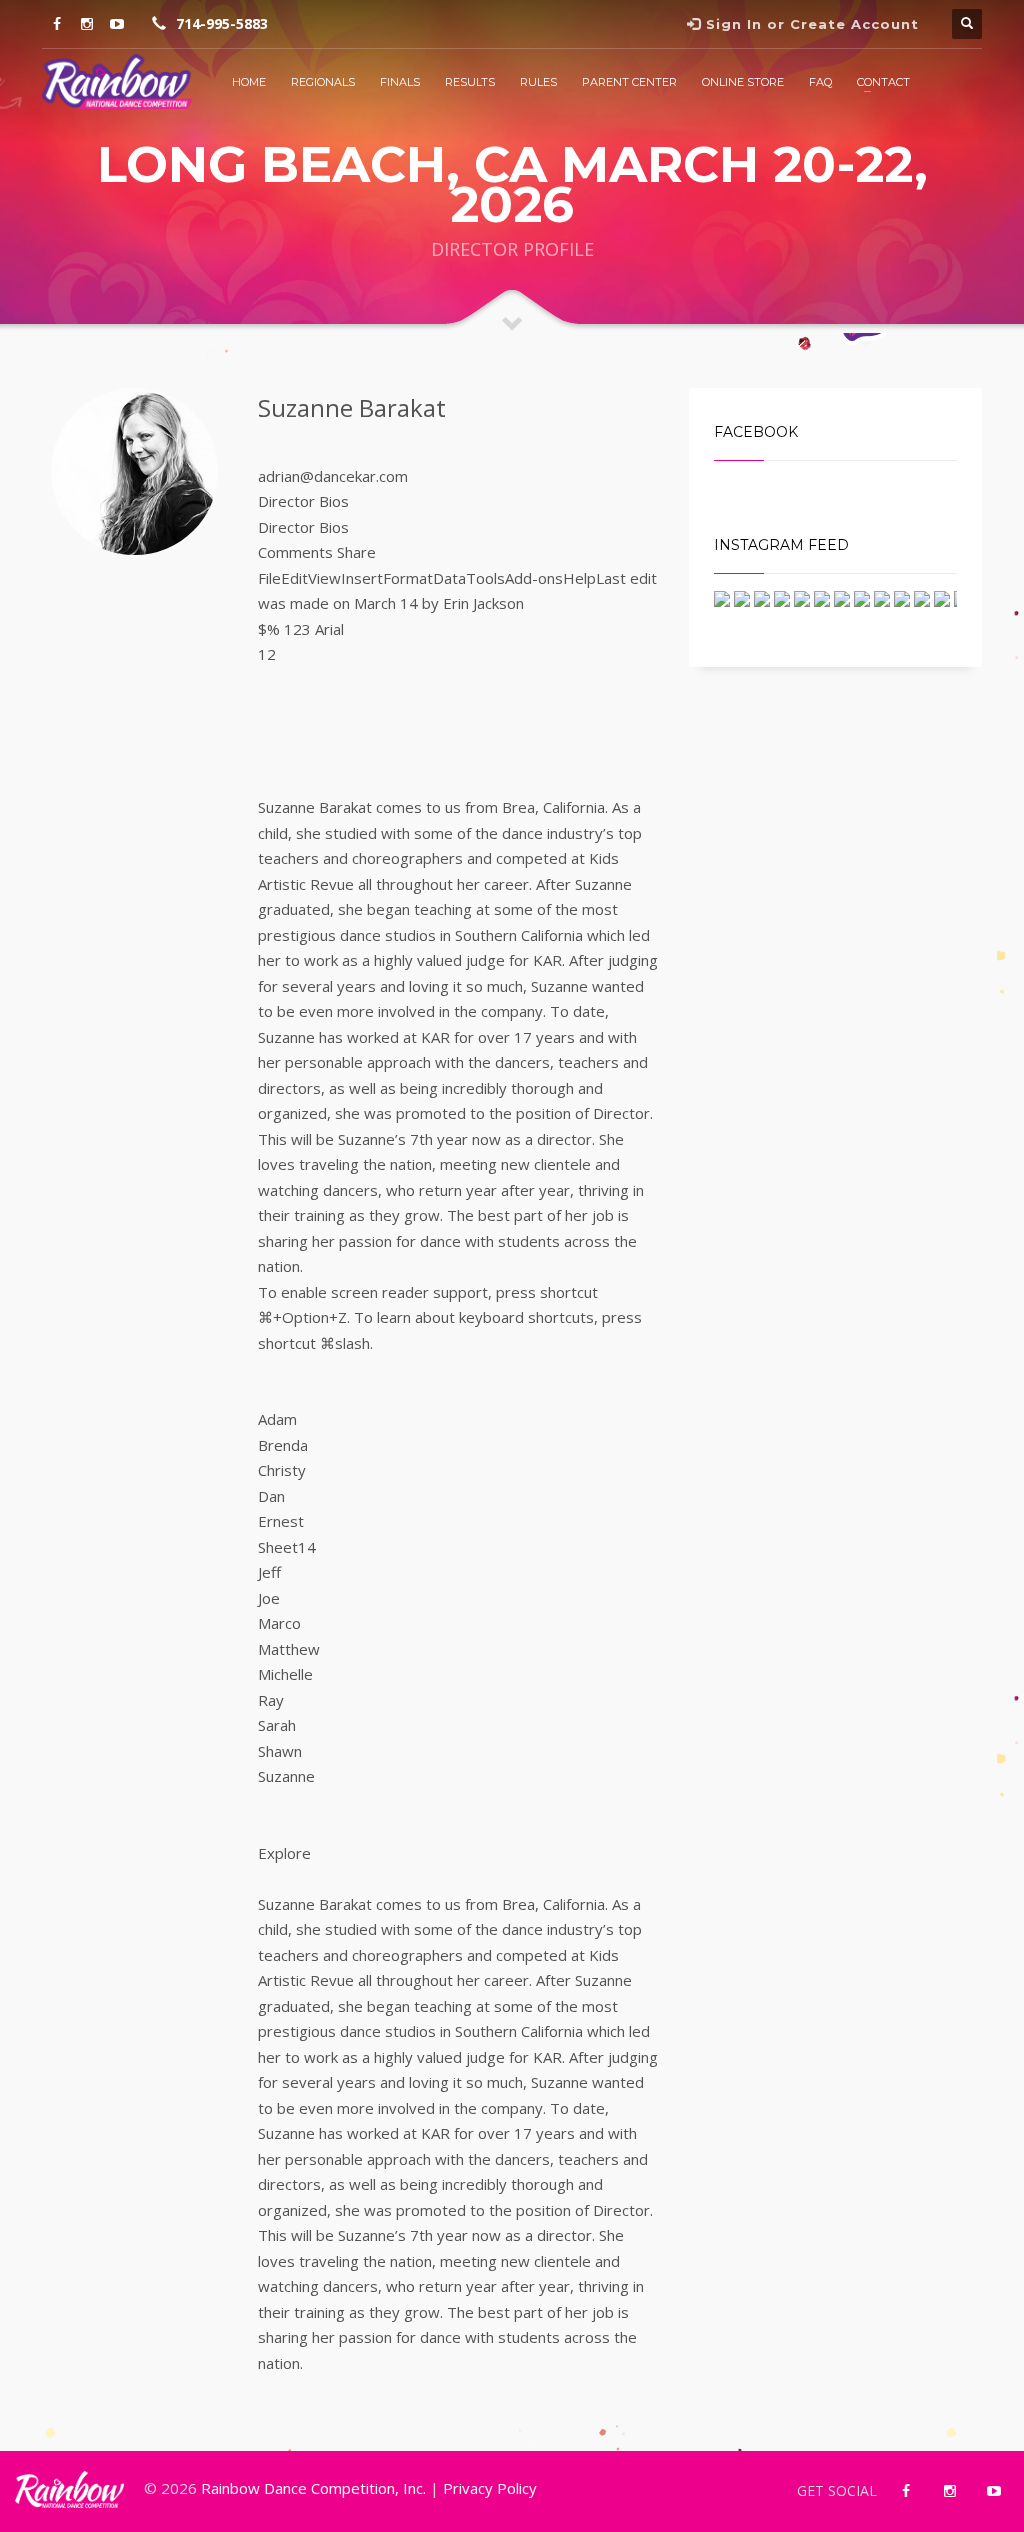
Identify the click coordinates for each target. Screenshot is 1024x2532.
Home (249, 82)
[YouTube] (117, 24)
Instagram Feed (781, 545)
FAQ (820, 82)
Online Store (743, 82)
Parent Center (629, 82)
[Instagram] (87, 24)
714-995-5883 (222, 23)
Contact (883, 82)
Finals (400, 82)
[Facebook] (57, 24)
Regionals (323, 82)
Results (470, 82)
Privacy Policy (490, 2488)
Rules (538, 82)
